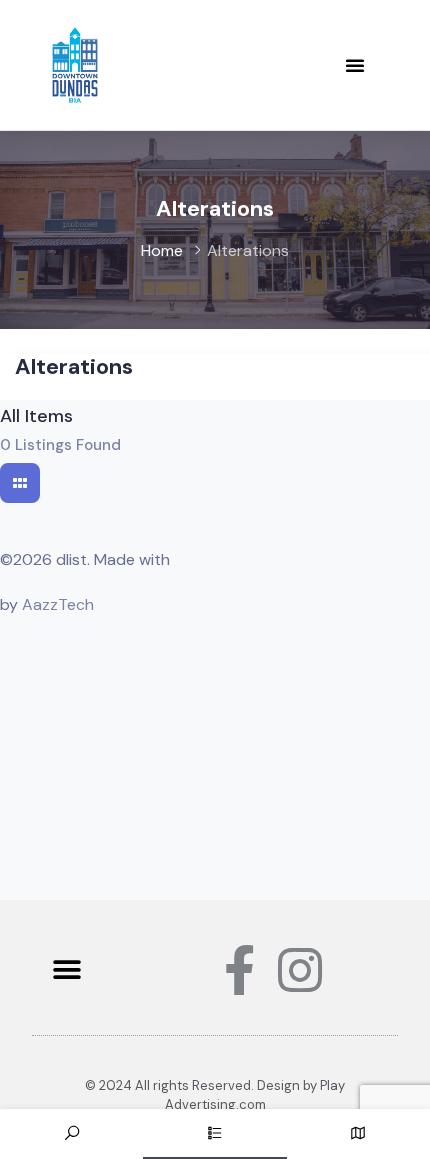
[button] (355, 65)
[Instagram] (300, 970)
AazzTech (58, 604)
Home (162, 250)
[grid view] (20, 483)
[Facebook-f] (240, 970)
